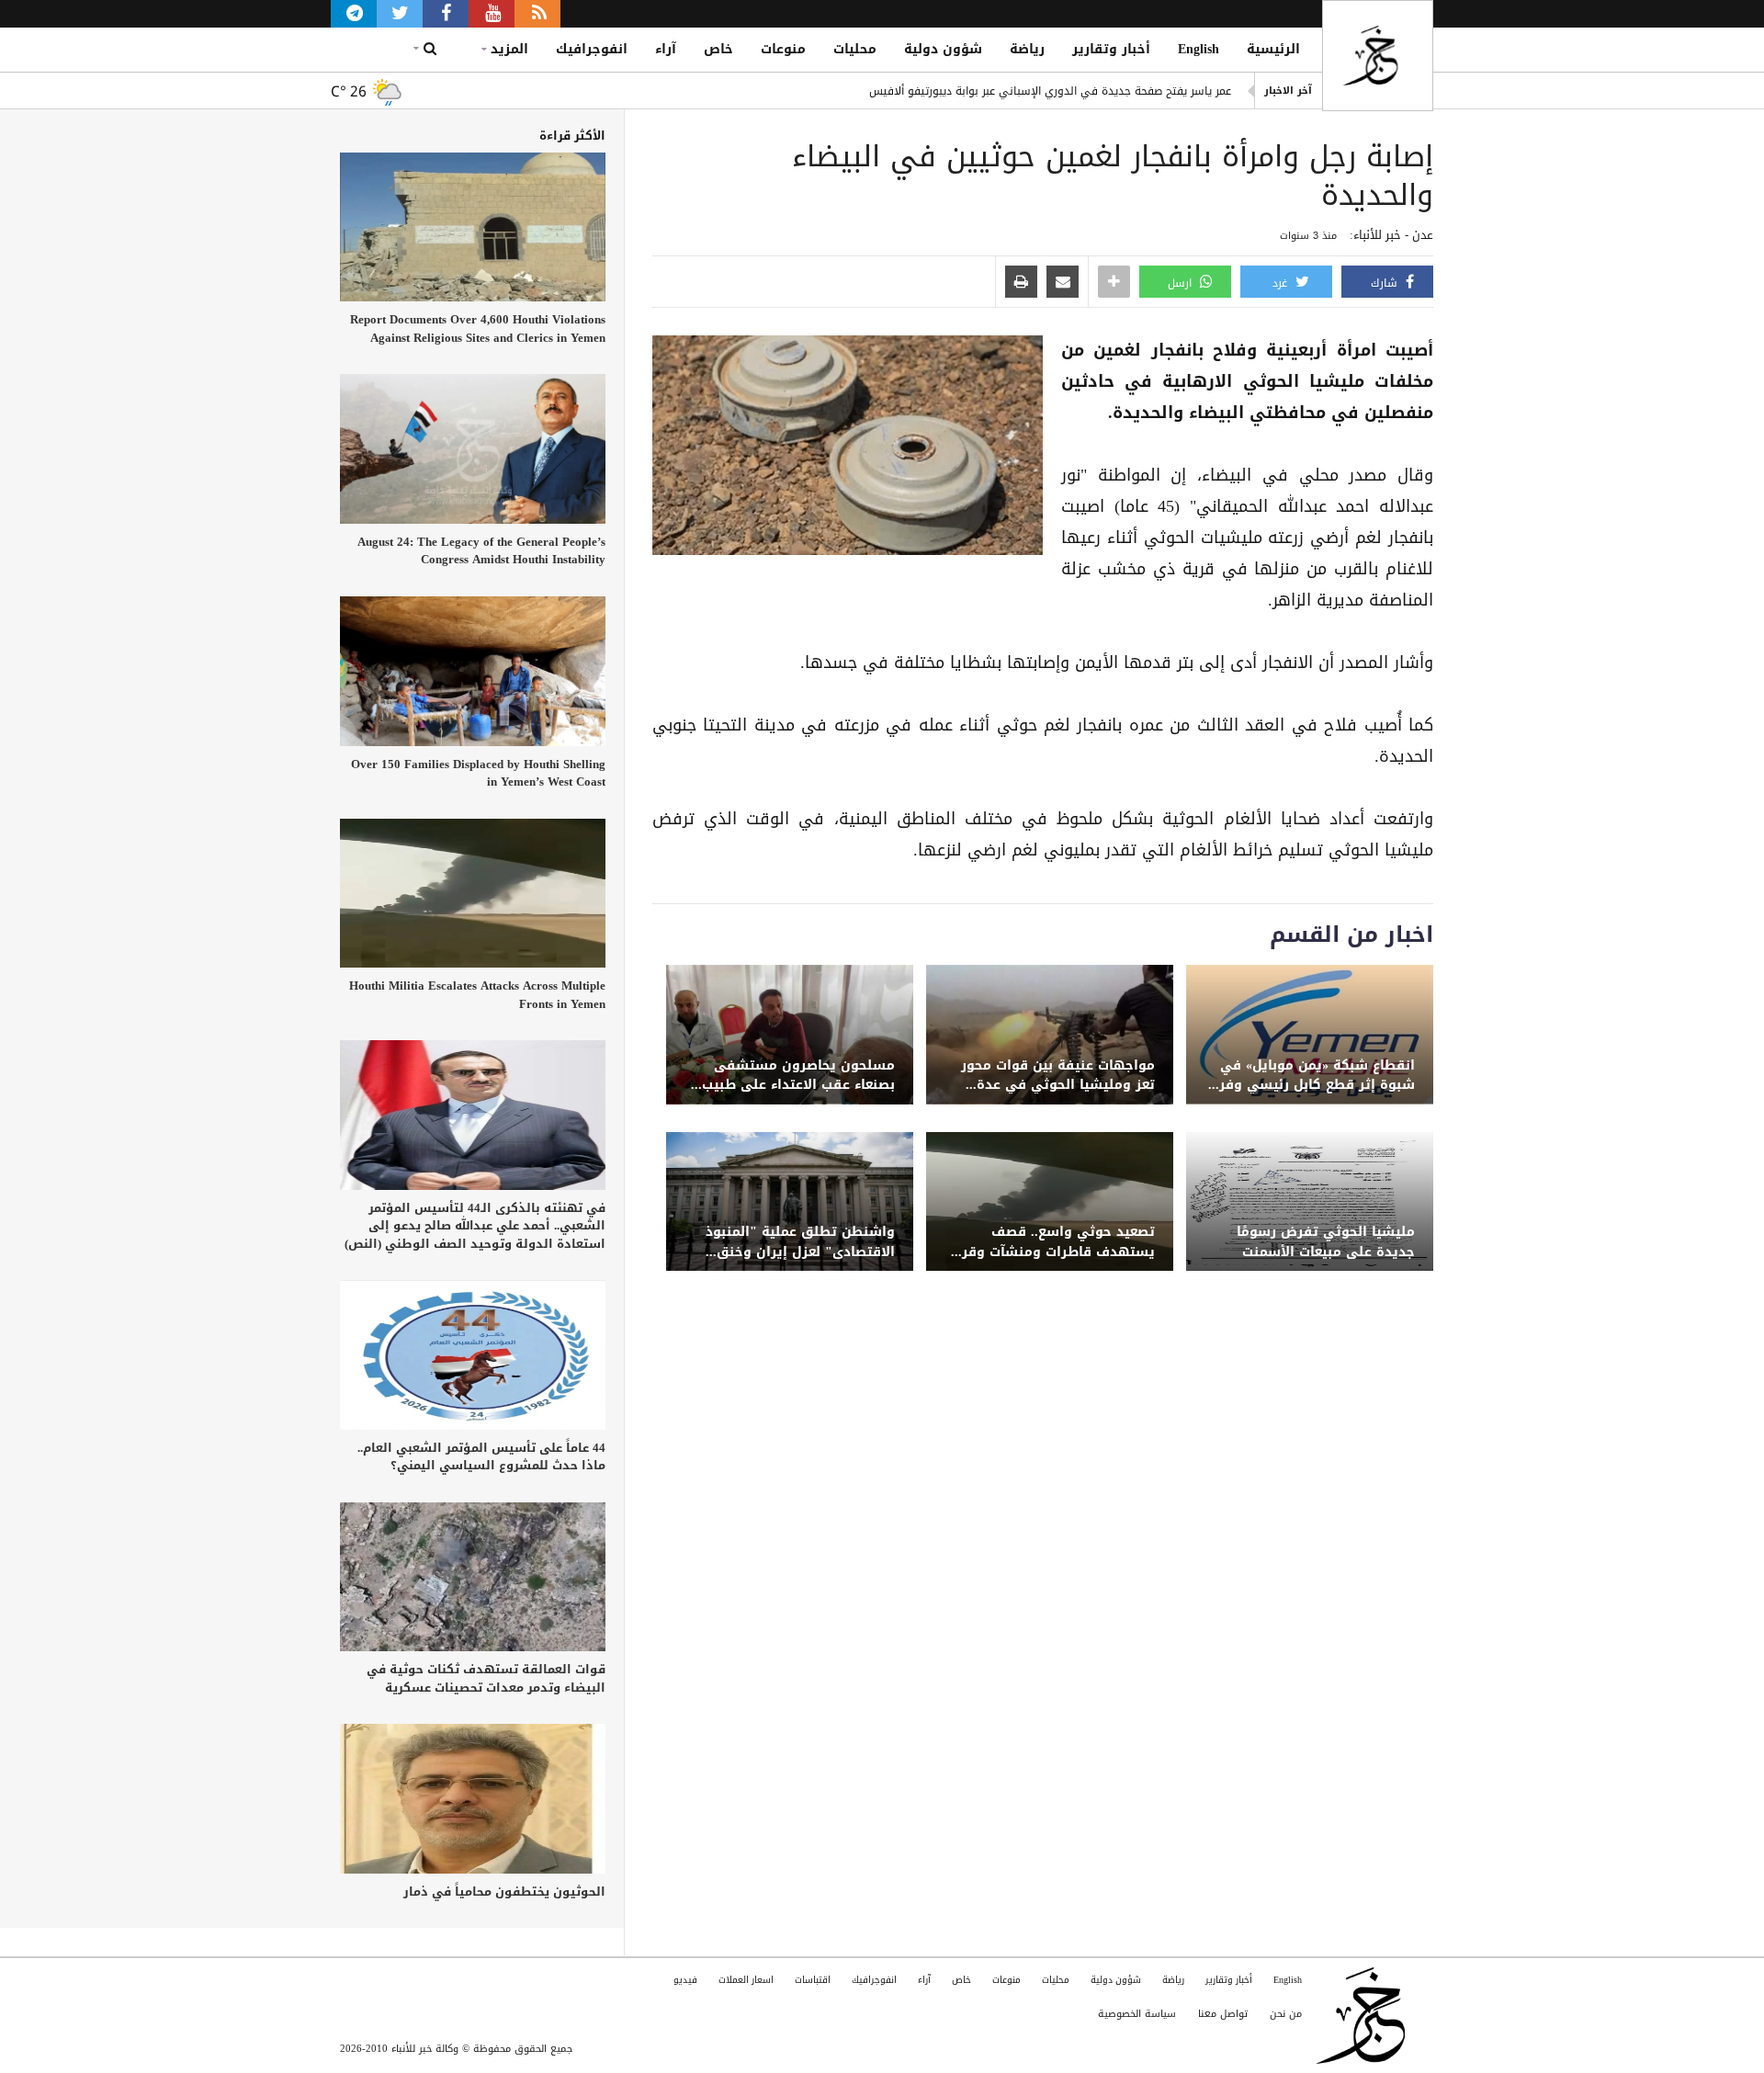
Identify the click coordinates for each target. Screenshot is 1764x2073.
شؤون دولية (943, 49)
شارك (1386, 283)
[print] (1021, 283)
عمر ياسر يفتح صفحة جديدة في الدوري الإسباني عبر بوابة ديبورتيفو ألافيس (1050, 90)
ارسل (1182, 283)
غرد (1282, 283)
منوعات (783, 49)
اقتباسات (813, 1980)
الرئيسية (1273, 49)
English (1199, 49)
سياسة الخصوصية (1137, 2014)
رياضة (1027, 49)
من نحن (1286, 2014)
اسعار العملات (746, 1980)
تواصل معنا (1223, 2014)
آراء (666, 49)
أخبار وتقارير (1111, 49)
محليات (855, 49)
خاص (718, 49)
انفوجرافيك (592, 49)
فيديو (685, 1980)
